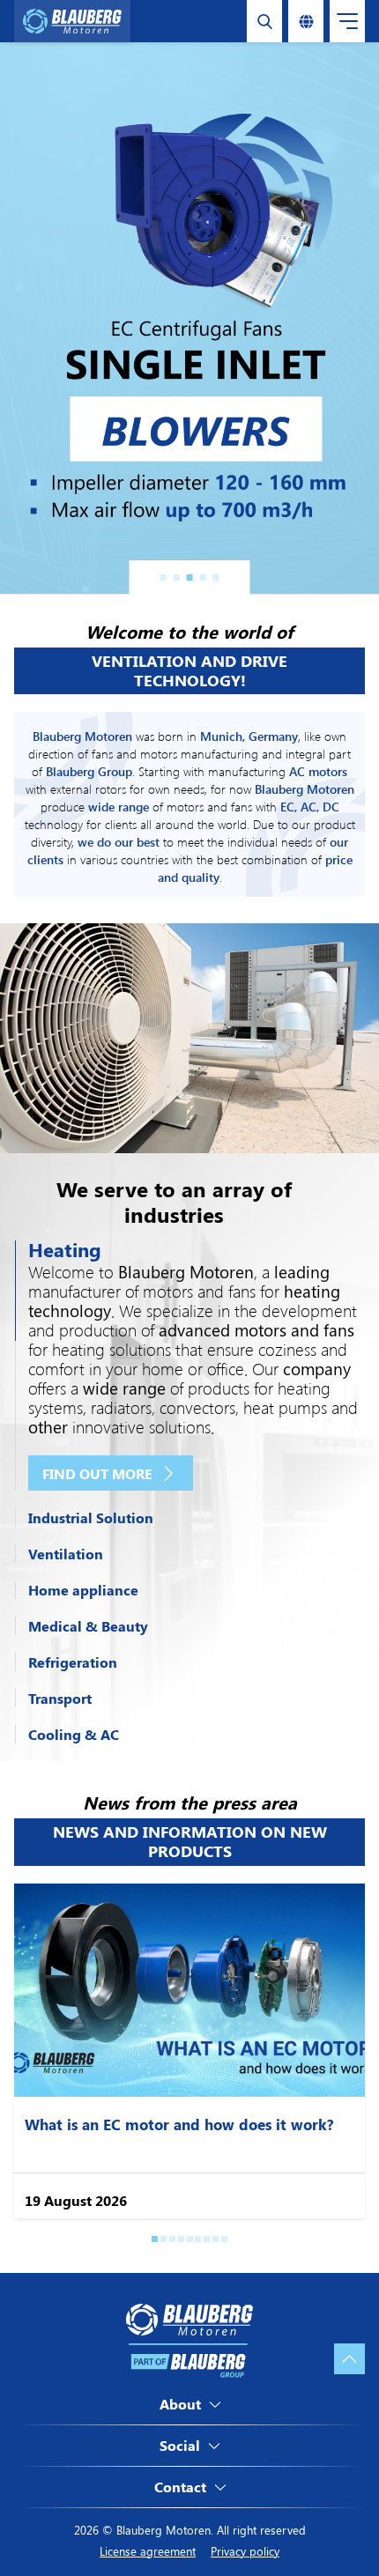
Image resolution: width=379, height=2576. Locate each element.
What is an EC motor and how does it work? (179, 2124)
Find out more (97, 1473)
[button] (163, 577)
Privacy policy (245, 2551)
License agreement (148, 2551)
